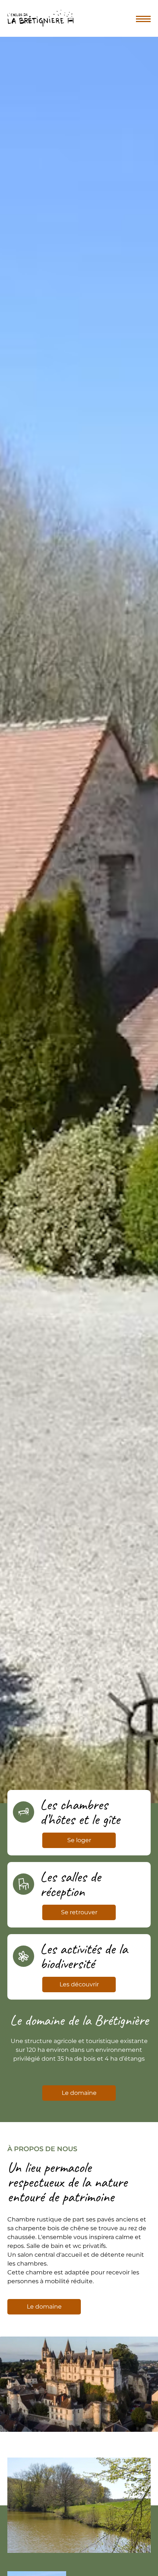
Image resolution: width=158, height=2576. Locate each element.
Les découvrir (79, 1984)
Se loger (79, 1840)
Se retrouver (79, 1912)
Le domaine (79, 2093)
